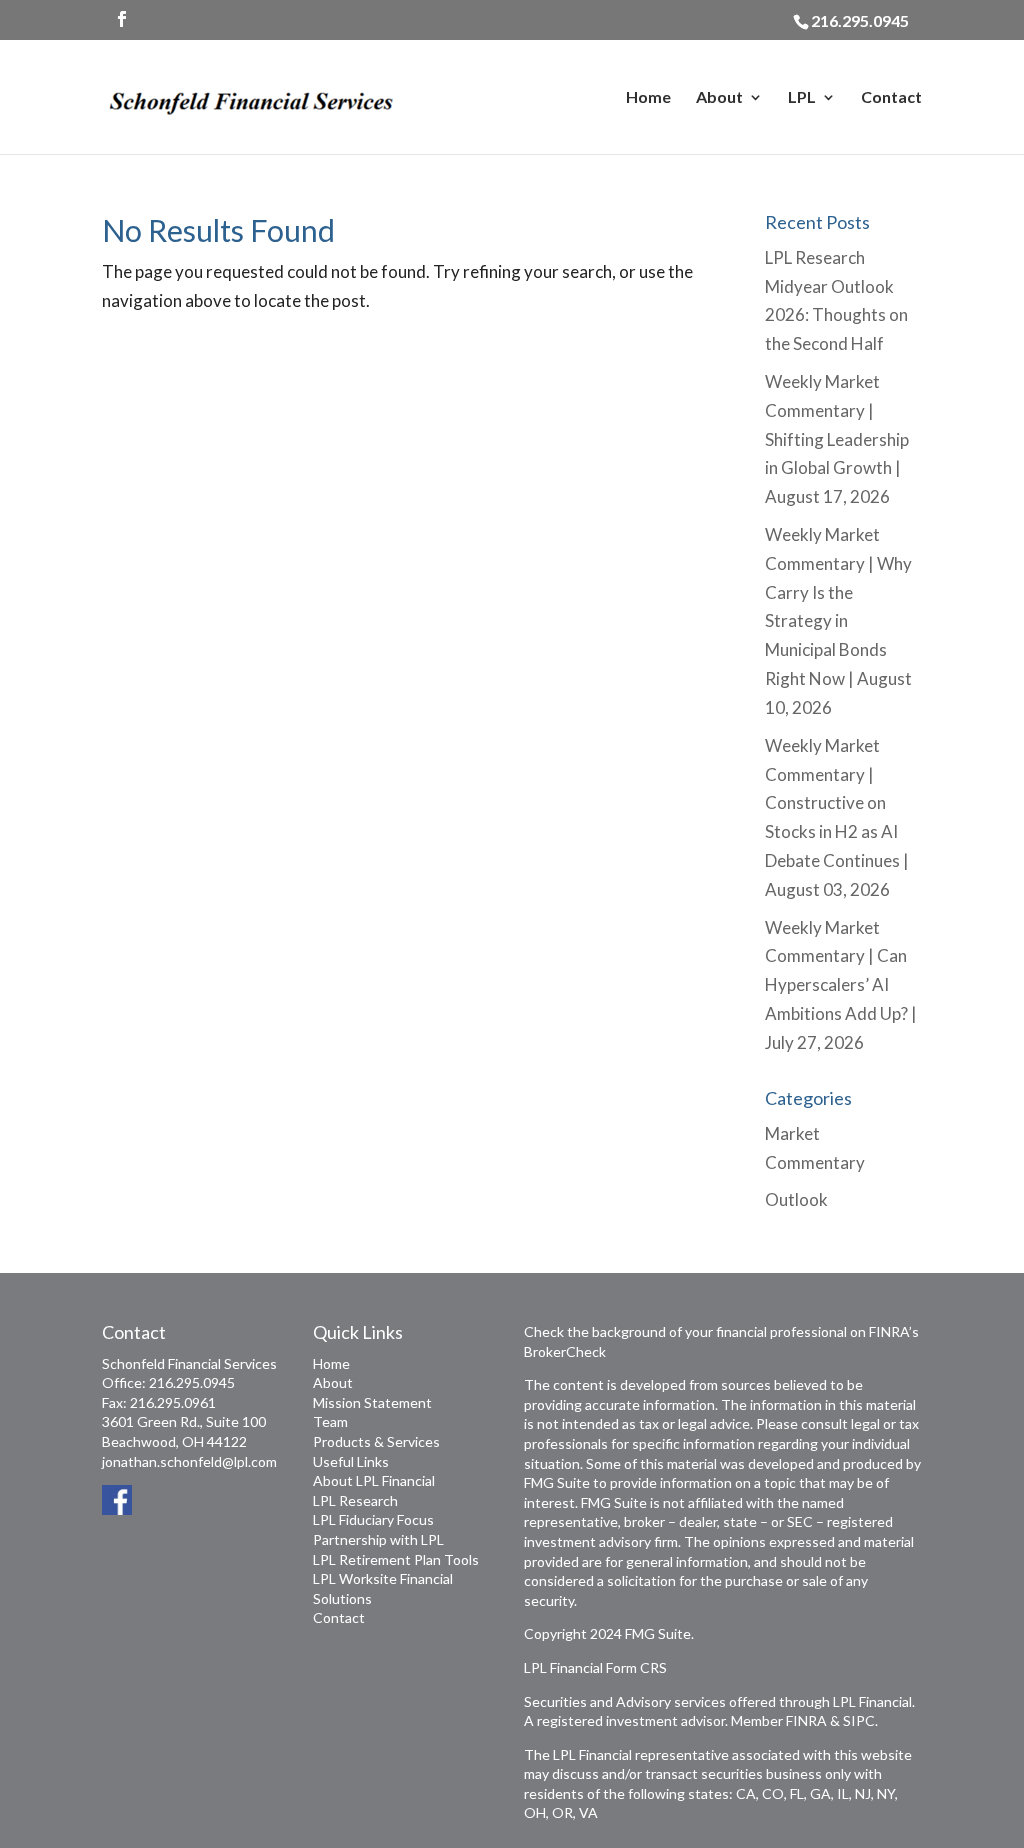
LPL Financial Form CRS (595, 1667)
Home (648, 98)
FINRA (806, 1720)
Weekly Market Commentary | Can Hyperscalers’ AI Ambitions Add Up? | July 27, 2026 (841, 985)
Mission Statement (372, 1402)
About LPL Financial (374, 1480)
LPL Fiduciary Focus (373, 1519)
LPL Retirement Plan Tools (396, 1559)
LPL (802, 98)
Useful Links (351, 1461)
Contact (891, 98)
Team (330, 1421)
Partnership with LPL (378, 1539)
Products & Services (376, 1441)
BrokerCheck (565, 1351)
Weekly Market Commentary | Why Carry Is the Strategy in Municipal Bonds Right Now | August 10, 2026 (838, 621)
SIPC (859, 1720)
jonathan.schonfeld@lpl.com (189, 1461)
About (719, 98)
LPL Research (355, 1500)
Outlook (796, 1199)
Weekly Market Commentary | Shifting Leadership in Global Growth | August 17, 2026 (837, 439)
